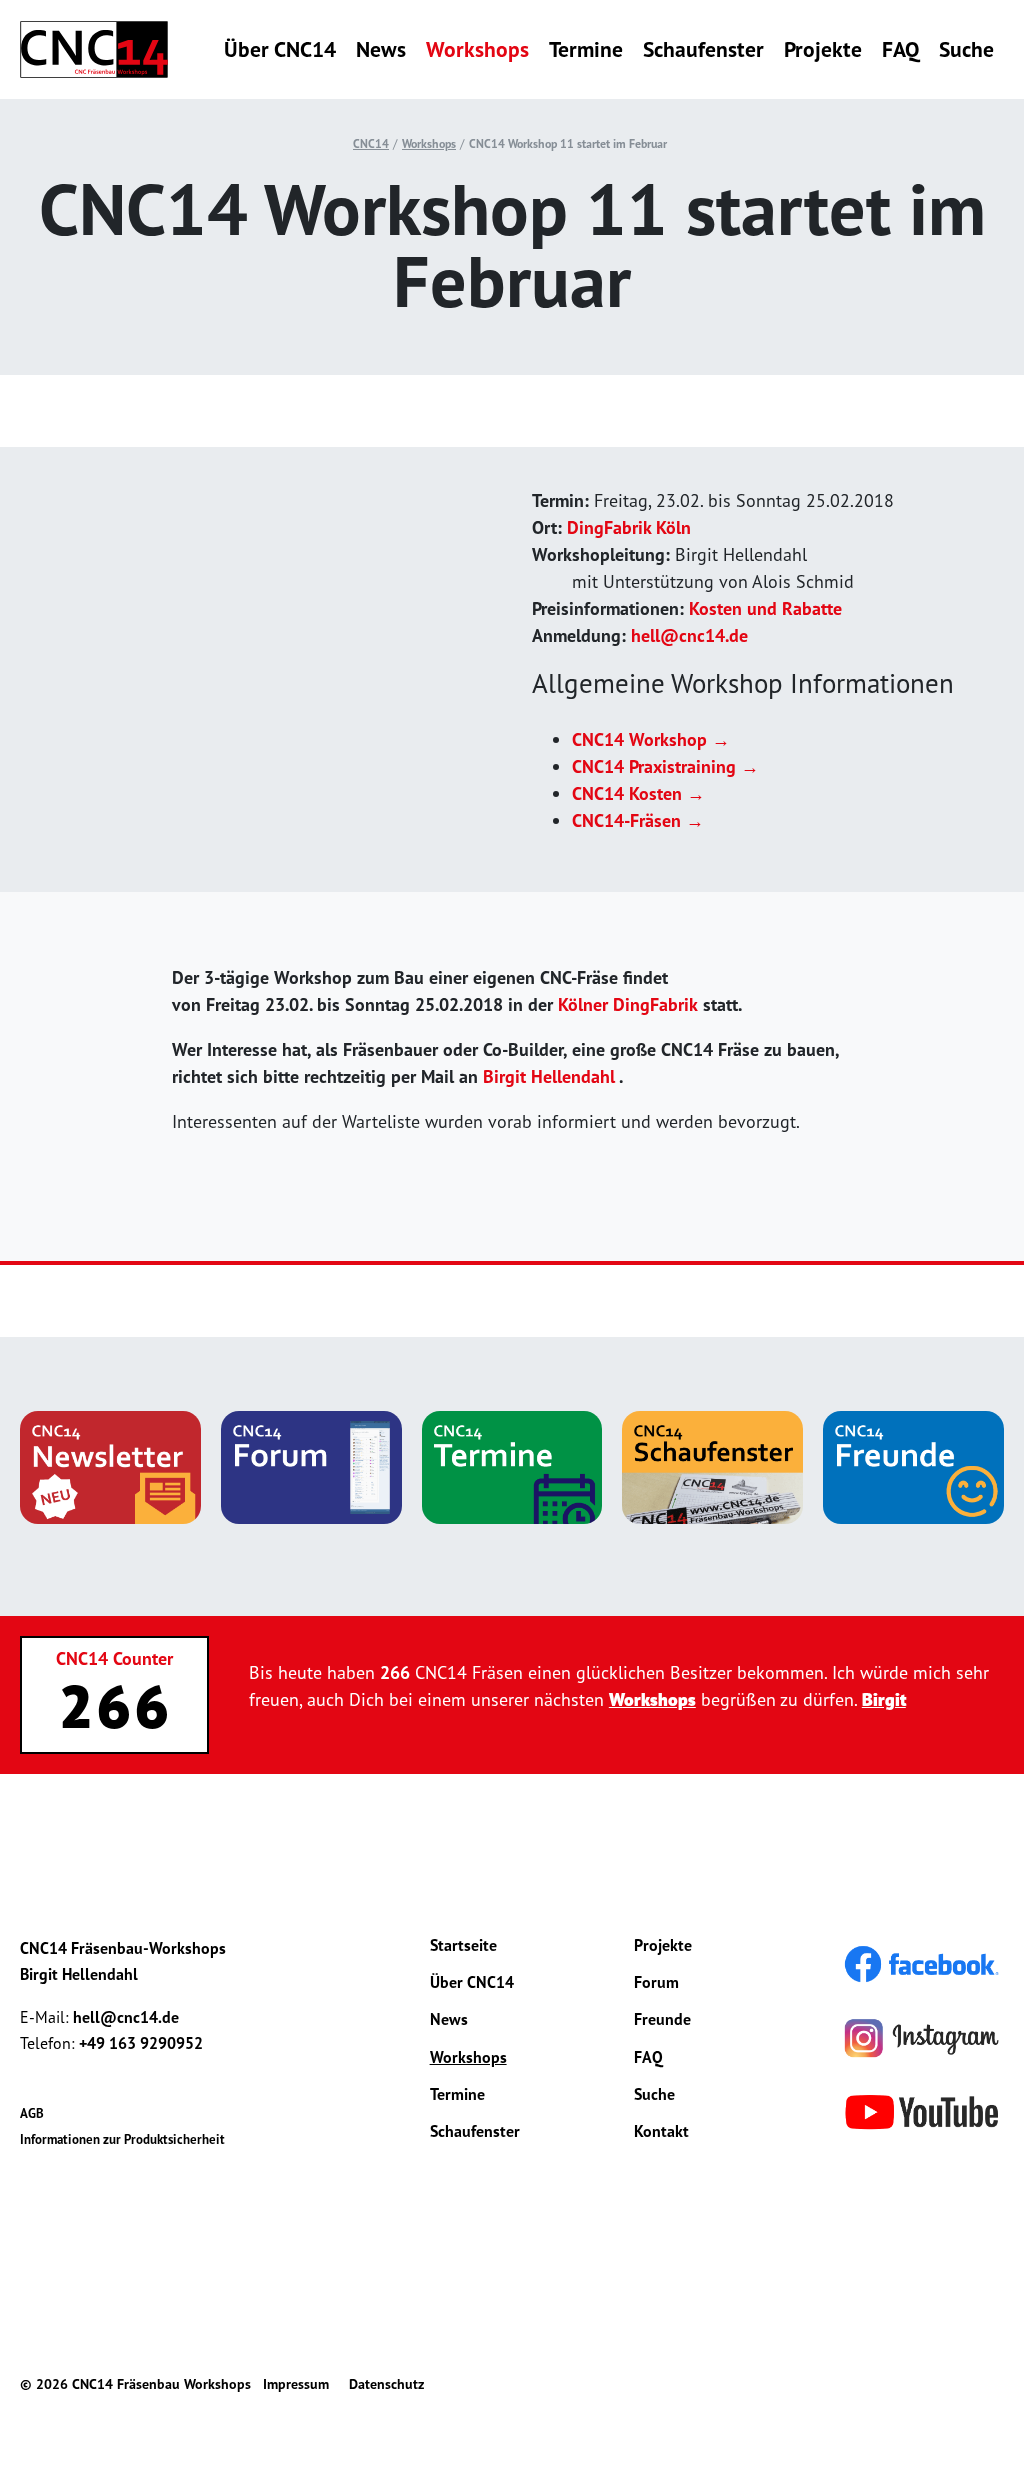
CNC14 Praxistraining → (665, 766)
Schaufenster (703, 49)
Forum (656, 1982)
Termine (586, 49)
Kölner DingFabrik (628, 1004)
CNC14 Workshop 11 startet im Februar (568, 143)
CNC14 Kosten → (638, 793)
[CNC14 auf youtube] (921, 2110)
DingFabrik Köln (629, 527)
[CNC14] (94, 49)
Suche (966, 49)
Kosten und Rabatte (765, 608)
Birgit (884, 1699)
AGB (32, 2113)
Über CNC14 (280, 49)
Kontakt (661, 2131)
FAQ (900, 49)
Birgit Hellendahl (549, 1076)
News (381, 49)
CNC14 (371, 143)
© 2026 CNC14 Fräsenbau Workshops (135, 2384)
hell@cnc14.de (689, 635)
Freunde (662, 2019)
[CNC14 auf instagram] (921, 2036)
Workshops (477, 49)
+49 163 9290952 (141, 2043)
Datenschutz (386, 2384)
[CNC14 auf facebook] (921, 1962)
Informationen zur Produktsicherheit (122, 2139)
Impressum (296, 2384)
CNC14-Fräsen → (638, 820)
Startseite (463, 1945)
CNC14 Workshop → (651, 739)
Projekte (823, 49)
